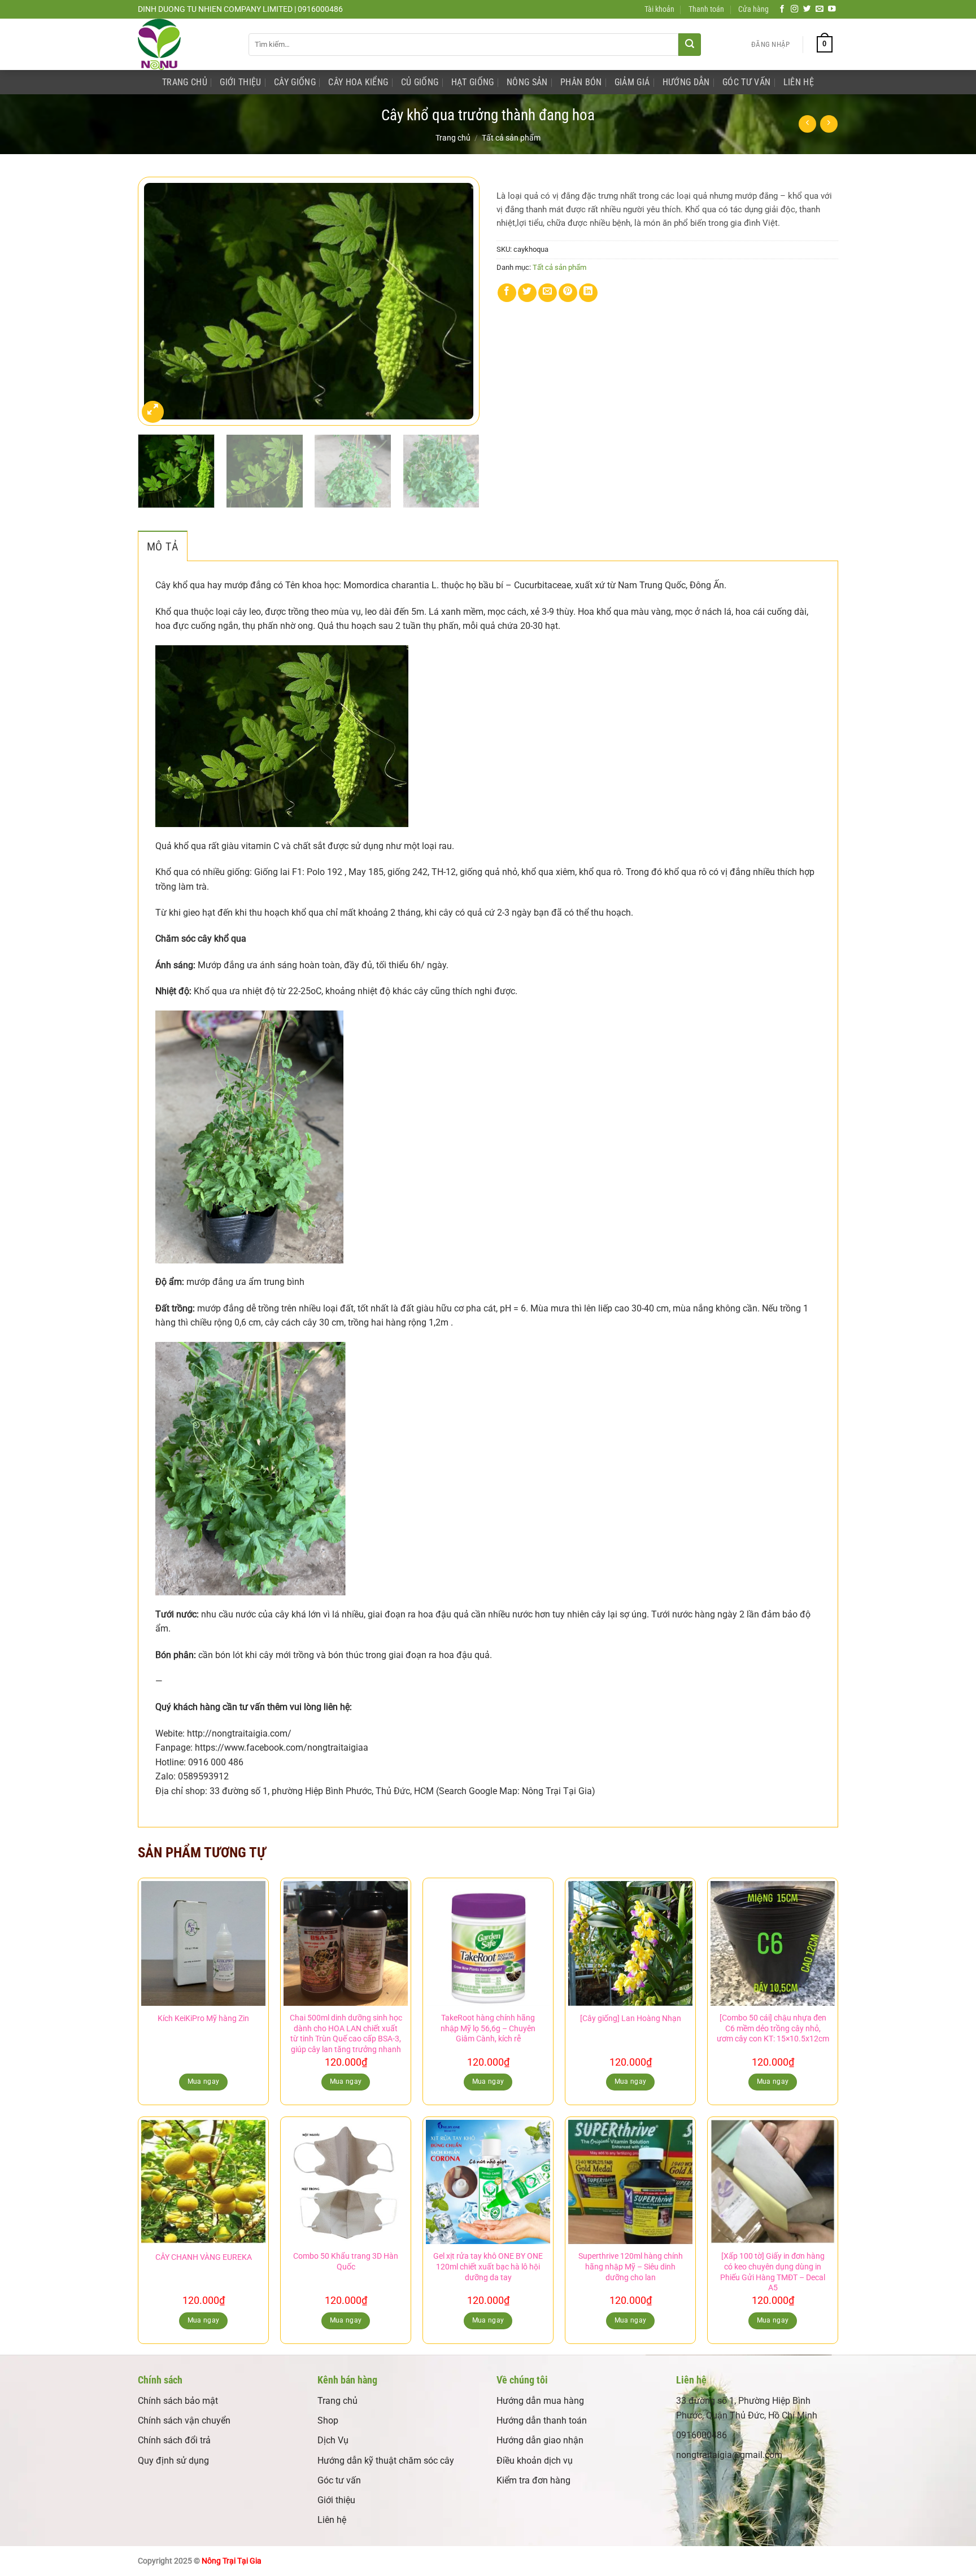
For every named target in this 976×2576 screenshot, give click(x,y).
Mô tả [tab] (163, 546)
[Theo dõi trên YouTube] (832, 9)
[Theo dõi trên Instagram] (795, 9)
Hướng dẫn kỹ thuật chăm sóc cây (386, 2461)
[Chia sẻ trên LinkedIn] (588, 293)
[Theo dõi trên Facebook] (782, 9)
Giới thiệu (336, 2500)
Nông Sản (527, 82)
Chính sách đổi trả (174, 2440)
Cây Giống (295, 82)
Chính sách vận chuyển (184, 2420)
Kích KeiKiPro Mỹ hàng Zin (203, 2019)
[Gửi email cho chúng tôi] (820, 9)
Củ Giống (420, 82)
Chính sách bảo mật (178, 2401)
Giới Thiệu (240, 82)
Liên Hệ (799, 82)
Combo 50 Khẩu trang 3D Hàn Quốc (346, 2262)
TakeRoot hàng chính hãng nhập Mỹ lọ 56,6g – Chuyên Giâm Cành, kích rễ (488, 2028)
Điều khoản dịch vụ (535, 2461)
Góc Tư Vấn (746, 82)
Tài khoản (659, 9)
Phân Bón (581, 82)
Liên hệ (332, 2520)
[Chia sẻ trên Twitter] (527, 293)
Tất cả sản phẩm (511, 138)
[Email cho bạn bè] (548, 293)
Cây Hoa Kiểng (358, 82)
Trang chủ (453, 138)
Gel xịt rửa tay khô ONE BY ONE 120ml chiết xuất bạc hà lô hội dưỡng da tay (488, 2267)
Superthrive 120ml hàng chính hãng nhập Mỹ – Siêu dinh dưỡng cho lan (631, 2267)
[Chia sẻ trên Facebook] (507, 293)
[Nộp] (690, 45)
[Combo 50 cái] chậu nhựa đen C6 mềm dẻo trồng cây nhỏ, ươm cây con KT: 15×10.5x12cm (773, 2028)
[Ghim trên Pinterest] (568, 293)
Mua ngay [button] (346, 2081)
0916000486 (701, 2435)
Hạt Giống (473, 82)
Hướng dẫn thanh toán (542, 2420)
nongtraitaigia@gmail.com (729, 2455)
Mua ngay (204, 2081)
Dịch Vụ (333, 2440)
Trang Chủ (185, 82)
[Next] (459, 301)
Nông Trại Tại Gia (232, 2561)
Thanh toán (706, 9)
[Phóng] (153, 412)
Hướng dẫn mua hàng (540, 2401)
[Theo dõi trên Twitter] (807, 9)
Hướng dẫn (686, 82)
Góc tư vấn (339, 2480)
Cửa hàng (753, 9)
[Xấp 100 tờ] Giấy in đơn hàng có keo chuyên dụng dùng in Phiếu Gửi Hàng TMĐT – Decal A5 (773, 2272)
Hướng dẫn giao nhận (540, 2440)
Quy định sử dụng (173, 2461)
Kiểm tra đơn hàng (533, 2480)
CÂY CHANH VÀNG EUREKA (204, 2257)
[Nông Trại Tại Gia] (185, 44)
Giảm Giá (632, 82)
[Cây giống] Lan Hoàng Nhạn (631, 2019)
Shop (328, 2420)
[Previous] (159, 301)
